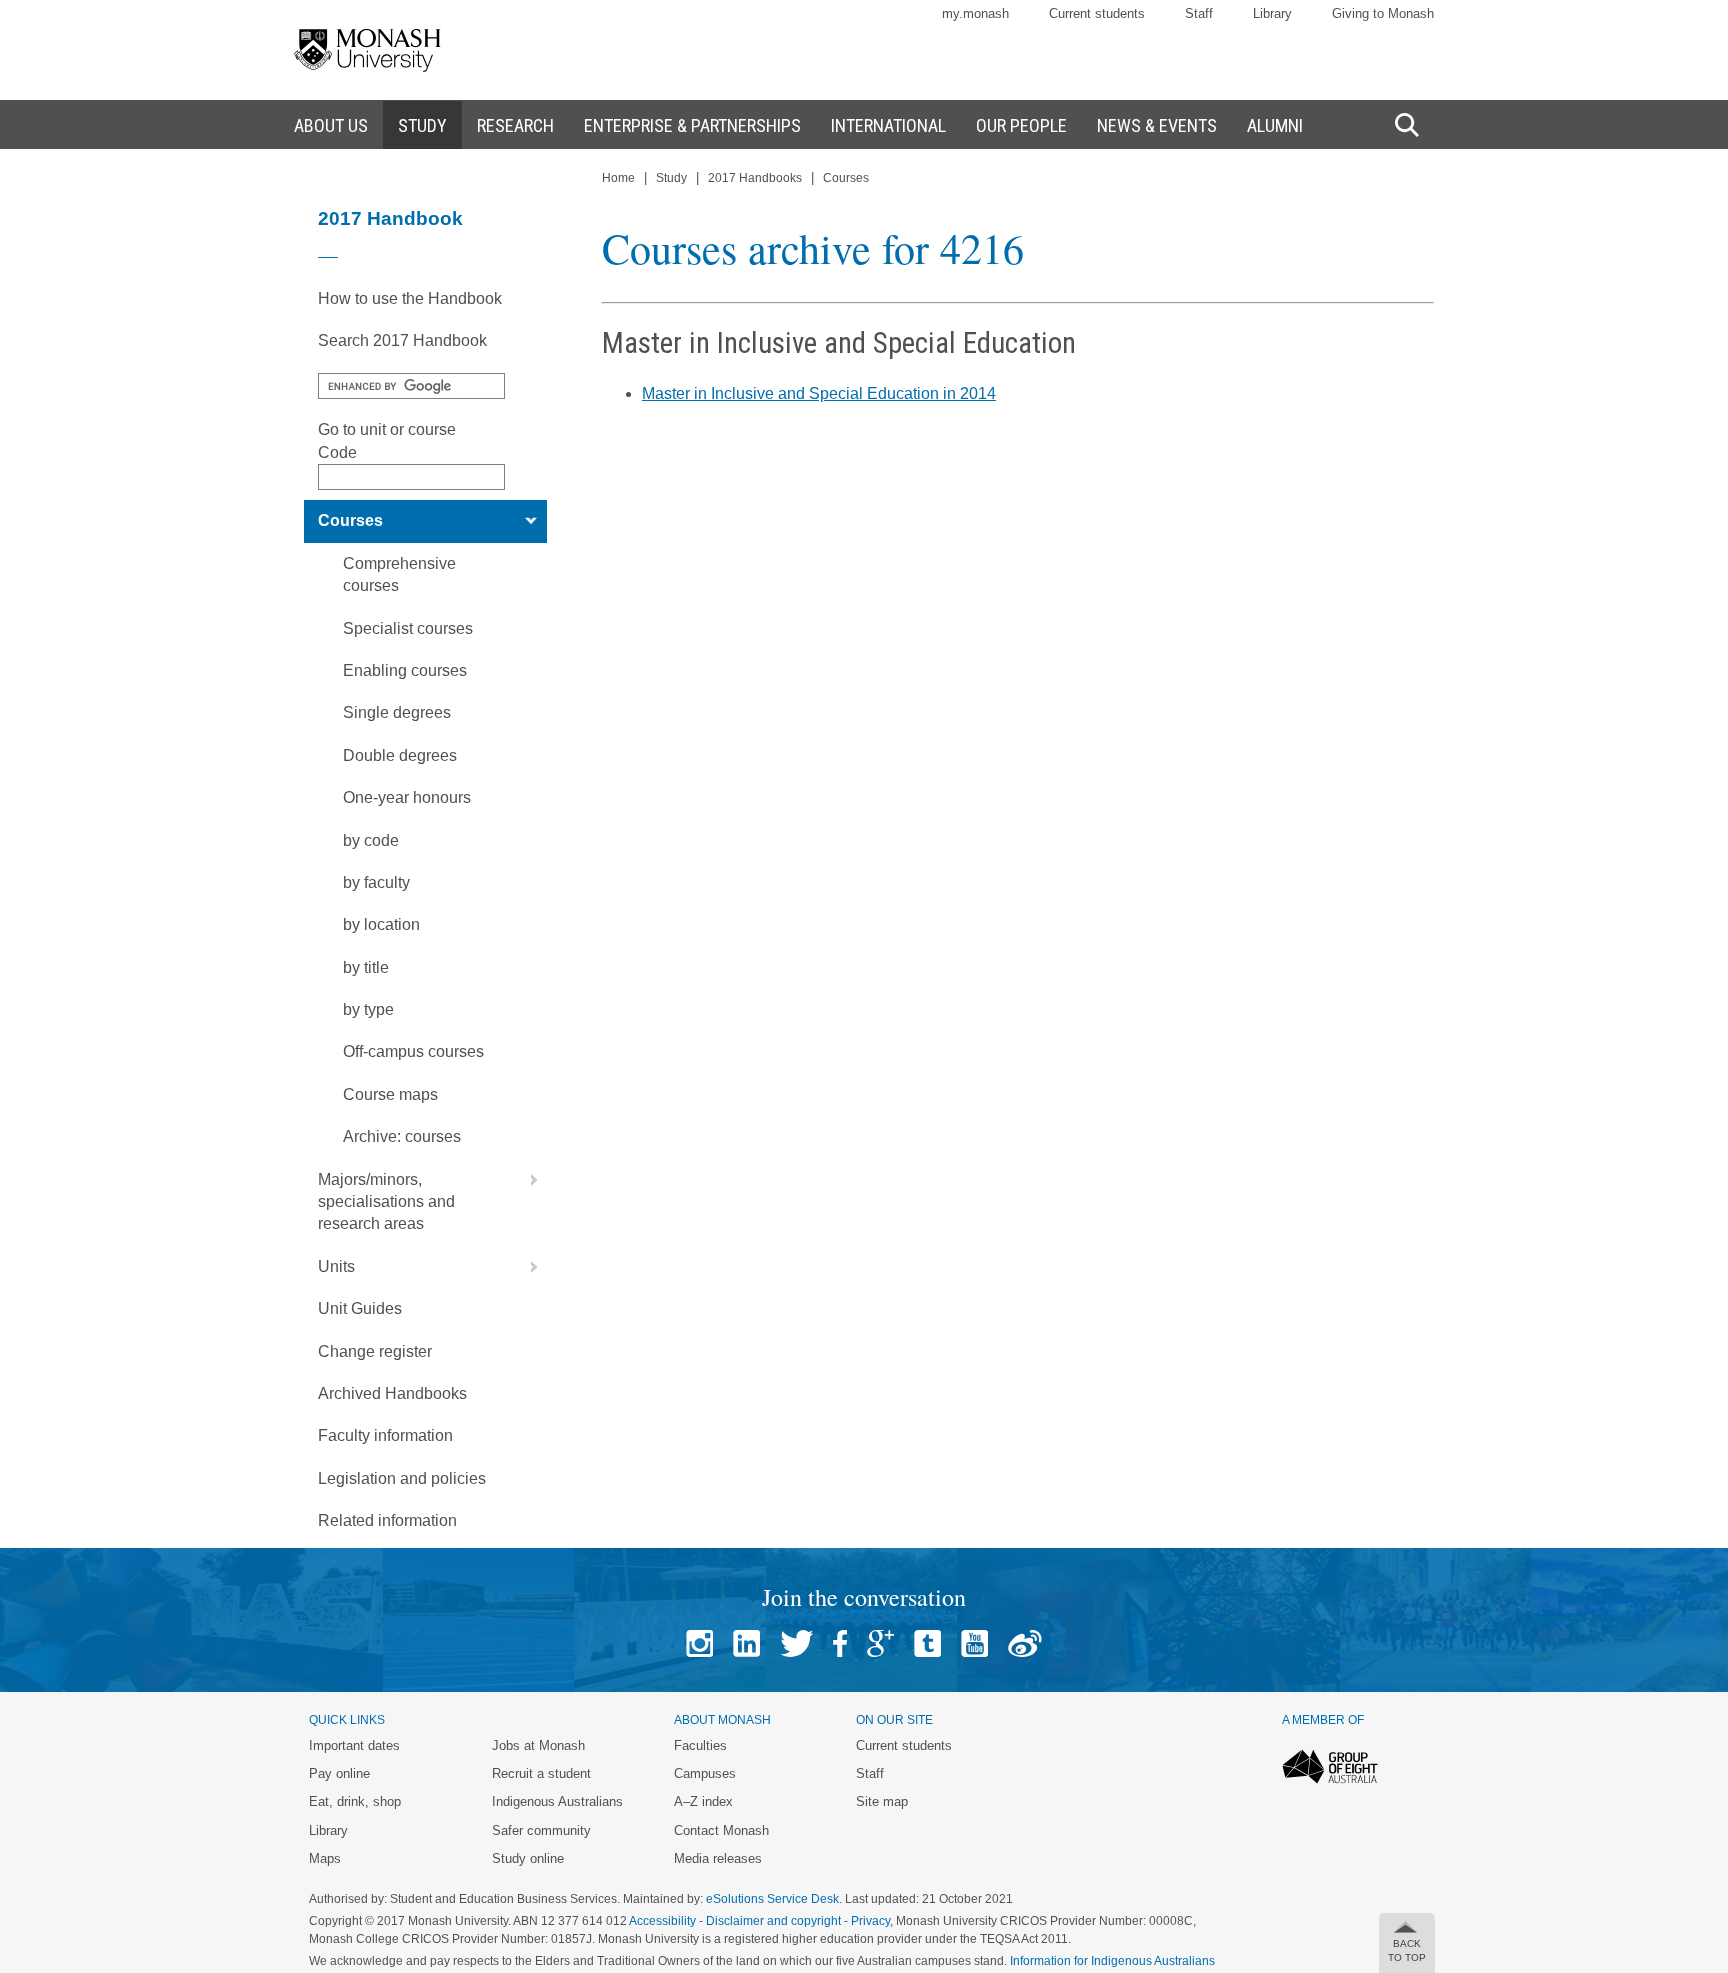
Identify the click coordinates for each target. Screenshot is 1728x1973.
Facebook (840, 1643)
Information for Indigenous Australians (1112, 1961)
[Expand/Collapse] (526, 521)
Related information (387, 1520)
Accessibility (662, 1921)
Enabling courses (405, 670)
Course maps (390, 1094)
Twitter (796, 1643)
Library (1272, 13)
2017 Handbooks (755, 178)
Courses (350, 520)
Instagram (699, 1643)
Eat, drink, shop (355, 1801)
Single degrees (397, 712)
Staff (1199, 13)
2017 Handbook (390, 218)
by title (366, 967)
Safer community (541, 1830)
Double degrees (400, 755)
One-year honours (407, 797)
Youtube (974, 1643)
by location (381, 924)
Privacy (870, 1921)
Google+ (880, 1643)
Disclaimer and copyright (773, 1921)
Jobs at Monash (538, 1745)
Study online (528, 1858)
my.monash (975, 13)
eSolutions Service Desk (772, 1899)
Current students (1097, 13)
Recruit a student (541, 1773)
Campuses (705, 1773)
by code (371, 840)
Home (618, 178)
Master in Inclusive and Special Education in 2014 (819, 393)
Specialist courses (408, 628)
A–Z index (703, 1801)
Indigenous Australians (557, 1801)
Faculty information (385, 1435)
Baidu (1025, 1643)
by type (368, 1009)
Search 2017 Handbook (402, 340)
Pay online (339, 1773)
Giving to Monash (1383, 13)
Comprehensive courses (399, 574)
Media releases (718, 1858)
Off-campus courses (413, 1051)
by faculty (376, 882)
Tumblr (927, 1643)
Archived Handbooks (392, 1393)
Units (336, 1266)
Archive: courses (402, 1136)
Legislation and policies (402, 1478)
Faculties (700, 1745)
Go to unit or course (387, 429)
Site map (882, 1801)
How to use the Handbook (410, 298)
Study (671, 178)
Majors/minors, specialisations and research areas (386, 1202)
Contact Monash (721, 1830)
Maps (325, 1858)
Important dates (354, 1745)
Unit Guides (360, 1308)
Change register (375, 1351)
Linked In (746, 1643)
